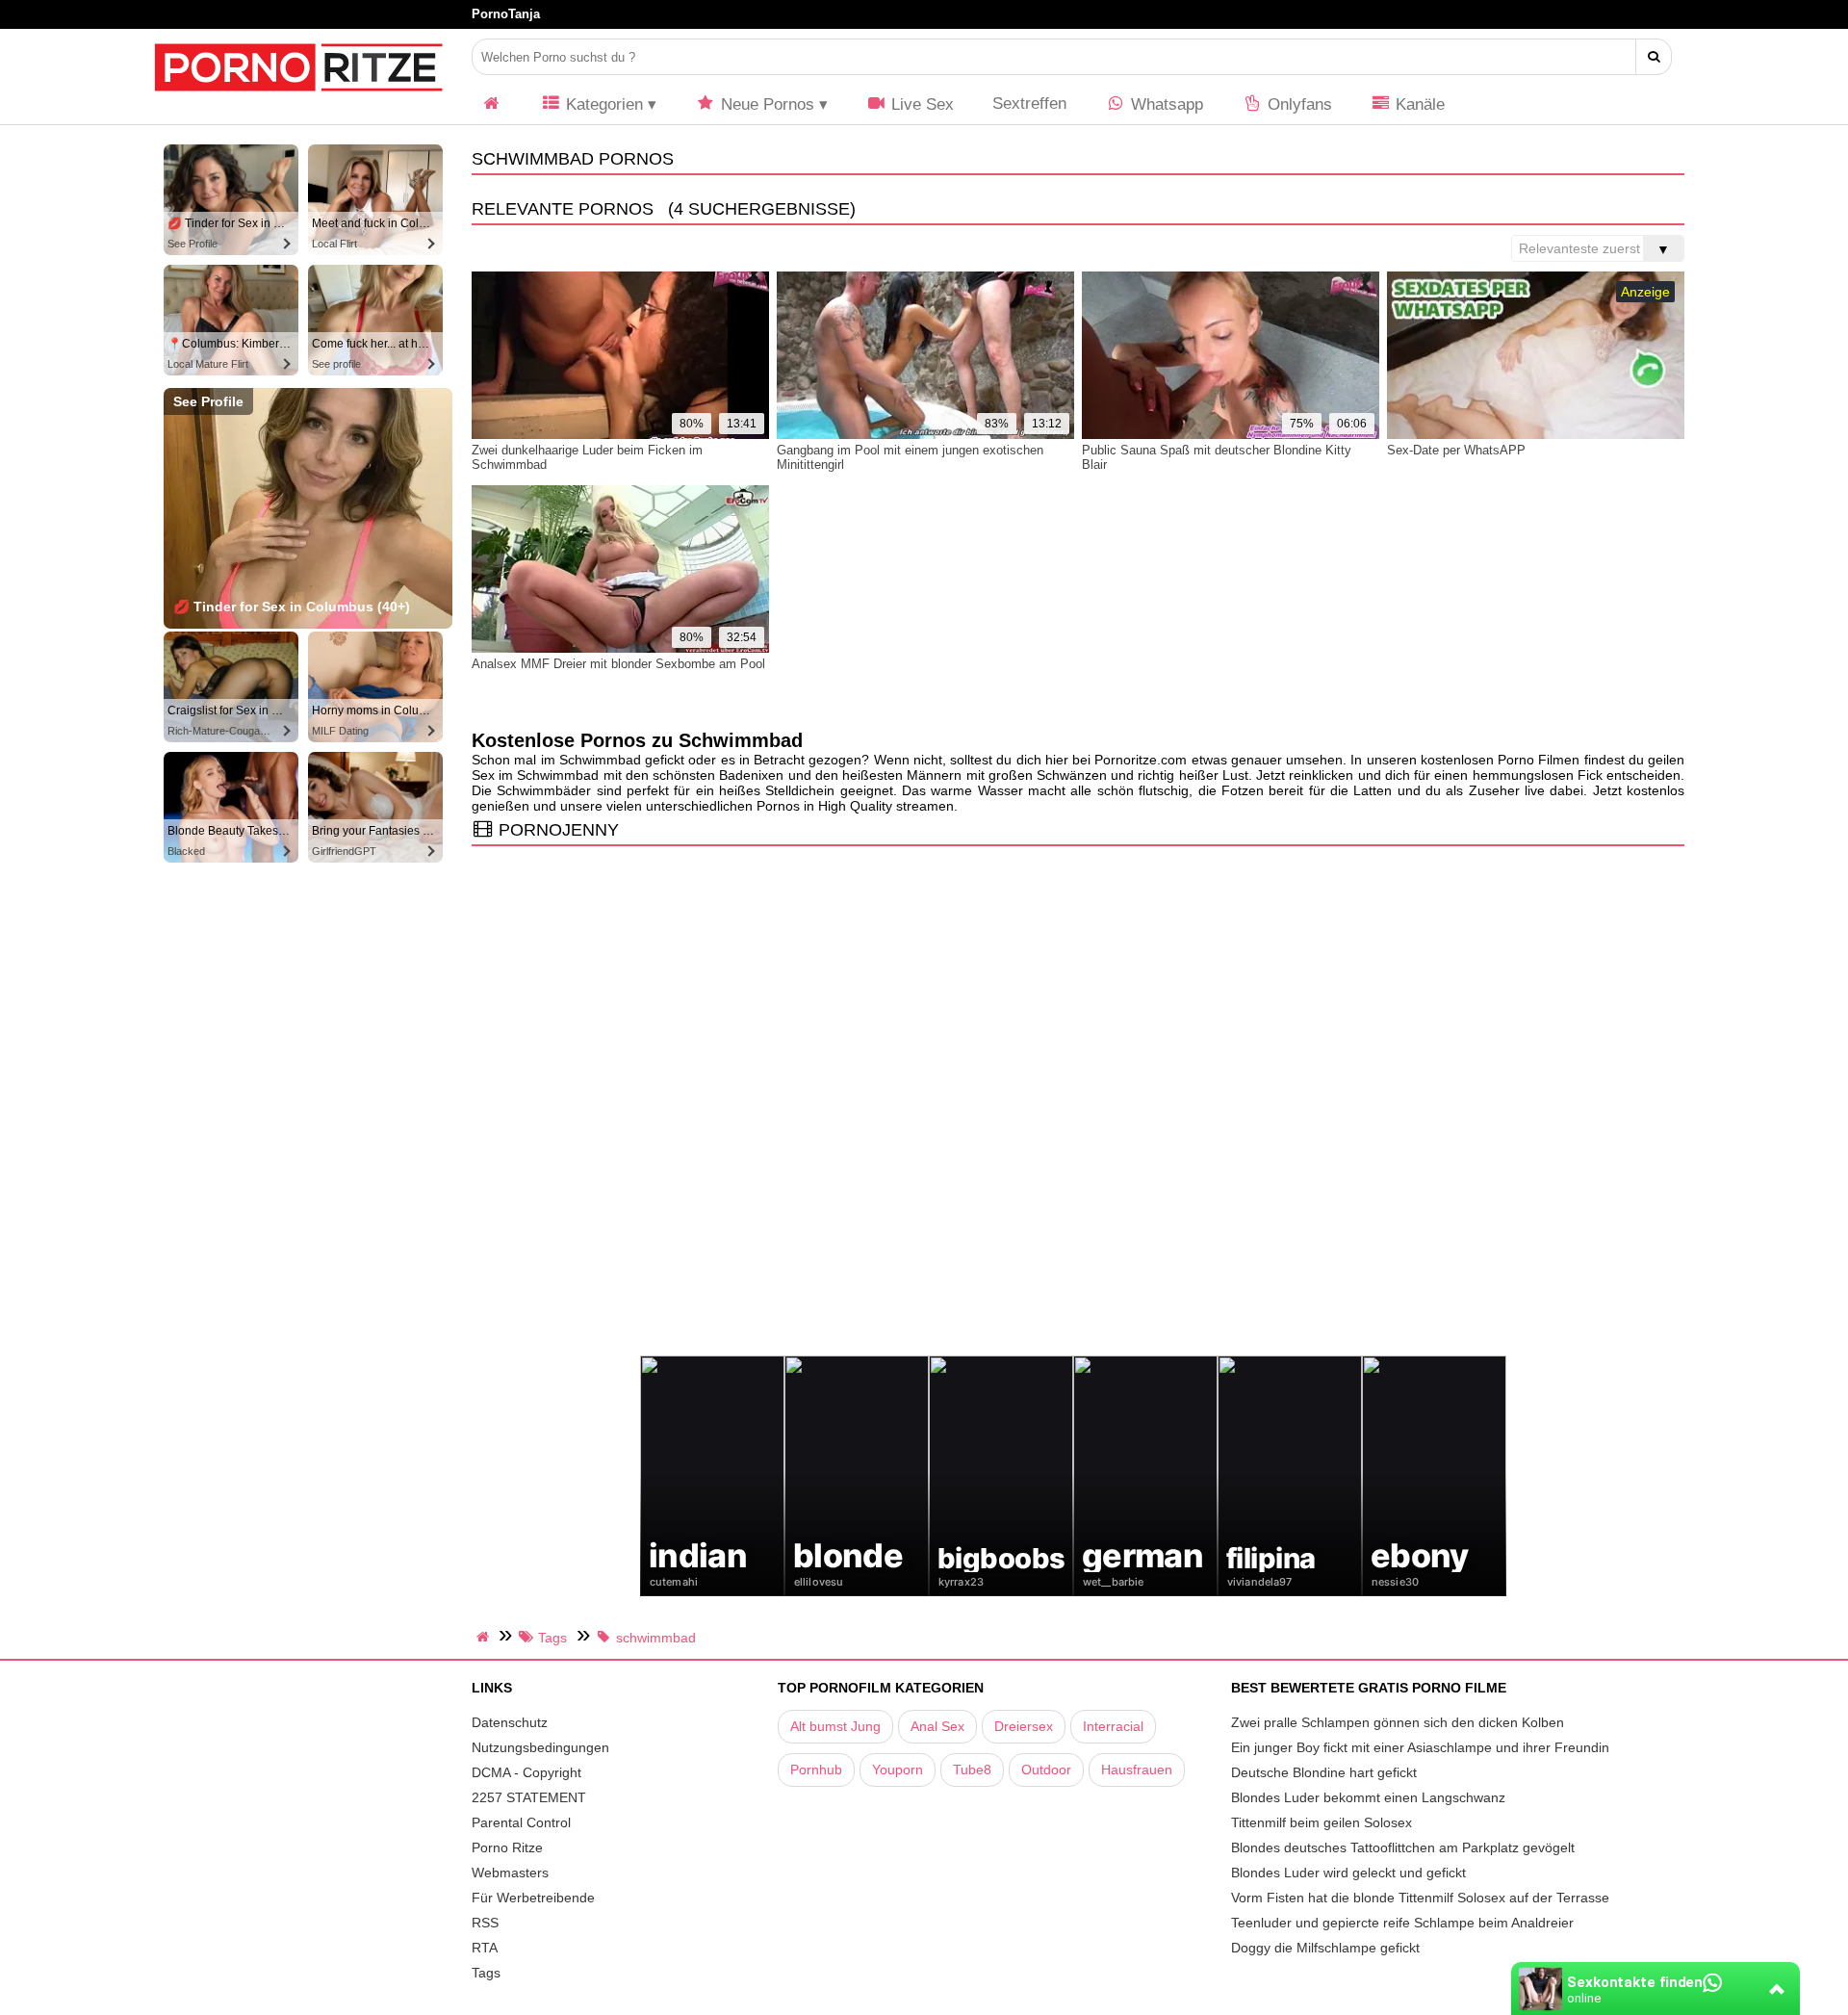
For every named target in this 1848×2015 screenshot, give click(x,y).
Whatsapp (1165, 104)
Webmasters (510, 1873)
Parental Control (521, 1822)
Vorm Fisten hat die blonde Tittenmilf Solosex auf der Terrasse (1420, 1898)
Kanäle (1418, 104)
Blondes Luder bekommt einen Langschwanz (1368, 1797)
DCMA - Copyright (526, 1772)
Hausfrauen (1137, 1770)
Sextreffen (1029, 103)
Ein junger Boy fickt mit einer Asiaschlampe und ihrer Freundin (1420, 1747)
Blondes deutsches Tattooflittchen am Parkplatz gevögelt (1403, 1847)
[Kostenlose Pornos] (298, 101)
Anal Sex (937, 1726)
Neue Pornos (765, 104)
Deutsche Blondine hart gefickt (1324, 1772)
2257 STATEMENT (529, 1797)
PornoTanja (506, 14)
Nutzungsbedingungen (540, 1747)
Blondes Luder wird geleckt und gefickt (1348, 1873)
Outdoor (1046, 1770)
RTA (485, 1948)
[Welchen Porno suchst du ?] (1654, 57)
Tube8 (972, 1770)
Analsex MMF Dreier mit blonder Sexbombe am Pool (618, 664)
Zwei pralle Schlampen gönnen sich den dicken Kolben (1398, 1722)
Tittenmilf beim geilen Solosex (1322, 1822)
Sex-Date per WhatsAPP (1456, 450)
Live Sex (920, 104)
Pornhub (816, 1770)
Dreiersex (1024, 1726)
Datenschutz (510, 1722)
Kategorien (602, 104)
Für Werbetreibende (533, 1898)
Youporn (898, 1770)
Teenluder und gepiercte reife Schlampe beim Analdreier (1402, 1923)
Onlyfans (1297, 104)
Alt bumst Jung (835, 1726)
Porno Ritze (507, 1847)
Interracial (1113, 1726)
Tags (486, 1973)
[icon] (492, 104)
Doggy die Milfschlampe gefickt (1325, 1948)
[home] (485, 1637)
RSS (485, 1923)
